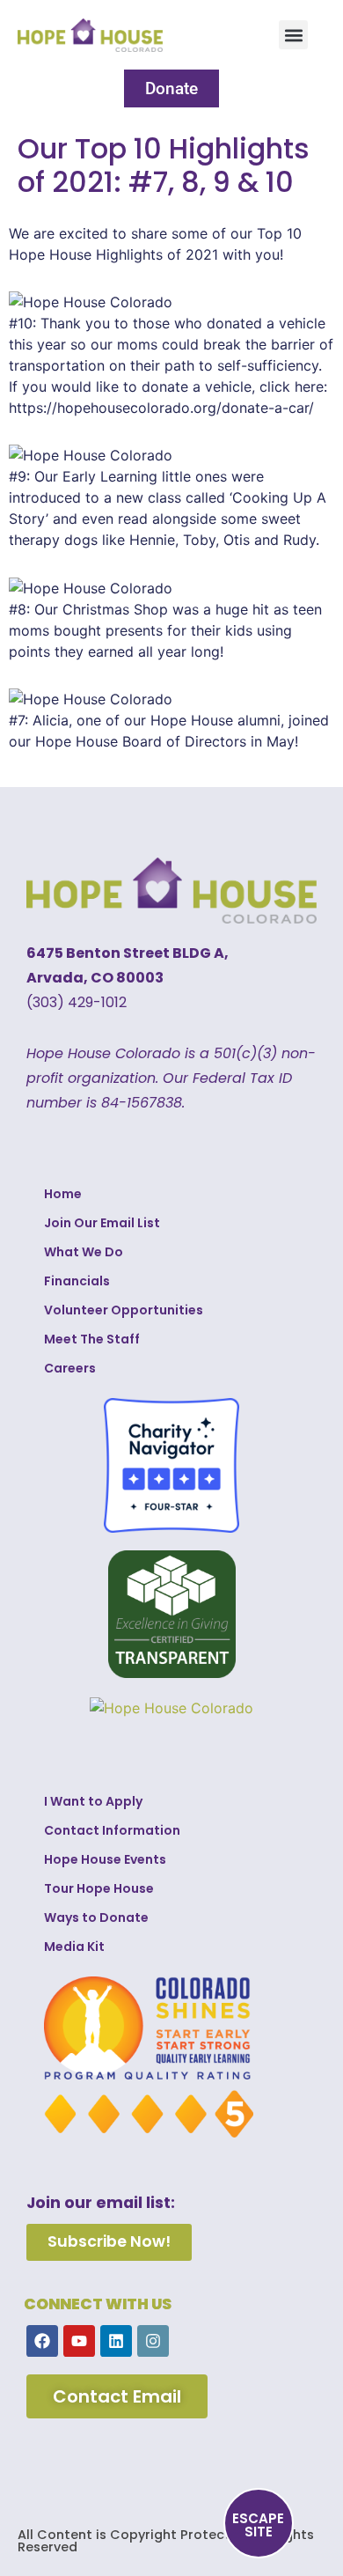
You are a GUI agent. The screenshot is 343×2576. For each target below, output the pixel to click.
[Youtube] (79, 2341)
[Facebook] (42, 2341)
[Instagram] (153, 2341)
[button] (293, 35)
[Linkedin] (116, 2341)
